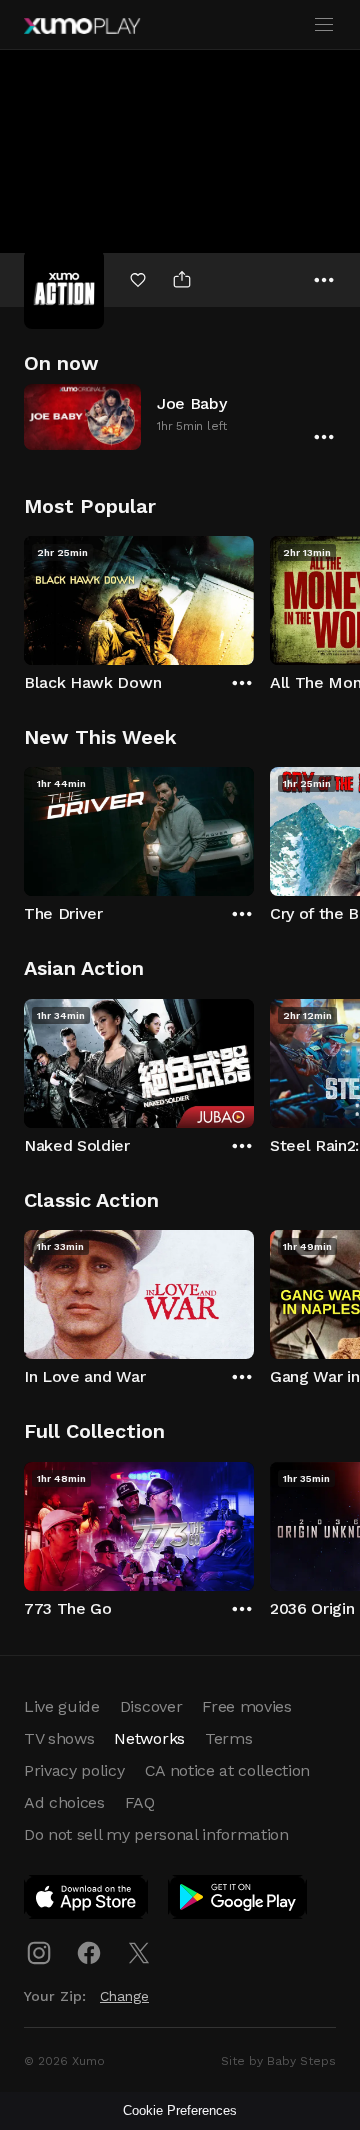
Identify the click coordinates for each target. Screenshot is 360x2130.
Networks (149, 1738)
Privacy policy (74, 1770)
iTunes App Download (87, 1901)
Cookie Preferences (180, 2110)
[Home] (82, 26)
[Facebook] (89, 1953)
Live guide (62, 1706)
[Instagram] (39, 1953)
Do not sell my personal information (156, 1834)
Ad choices (64, 1802)
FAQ (140, 1802)
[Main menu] (324, 25)
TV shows (59, 1738)
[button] (180, 416)
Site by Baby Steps (278, 2061)
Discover (151, 1706)
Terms (228, 1738)
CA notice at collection (228, 1770)
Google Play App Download (238, 1901)
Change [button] (124, 1996)
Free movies (246, 1706)
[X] (139, 1953)
